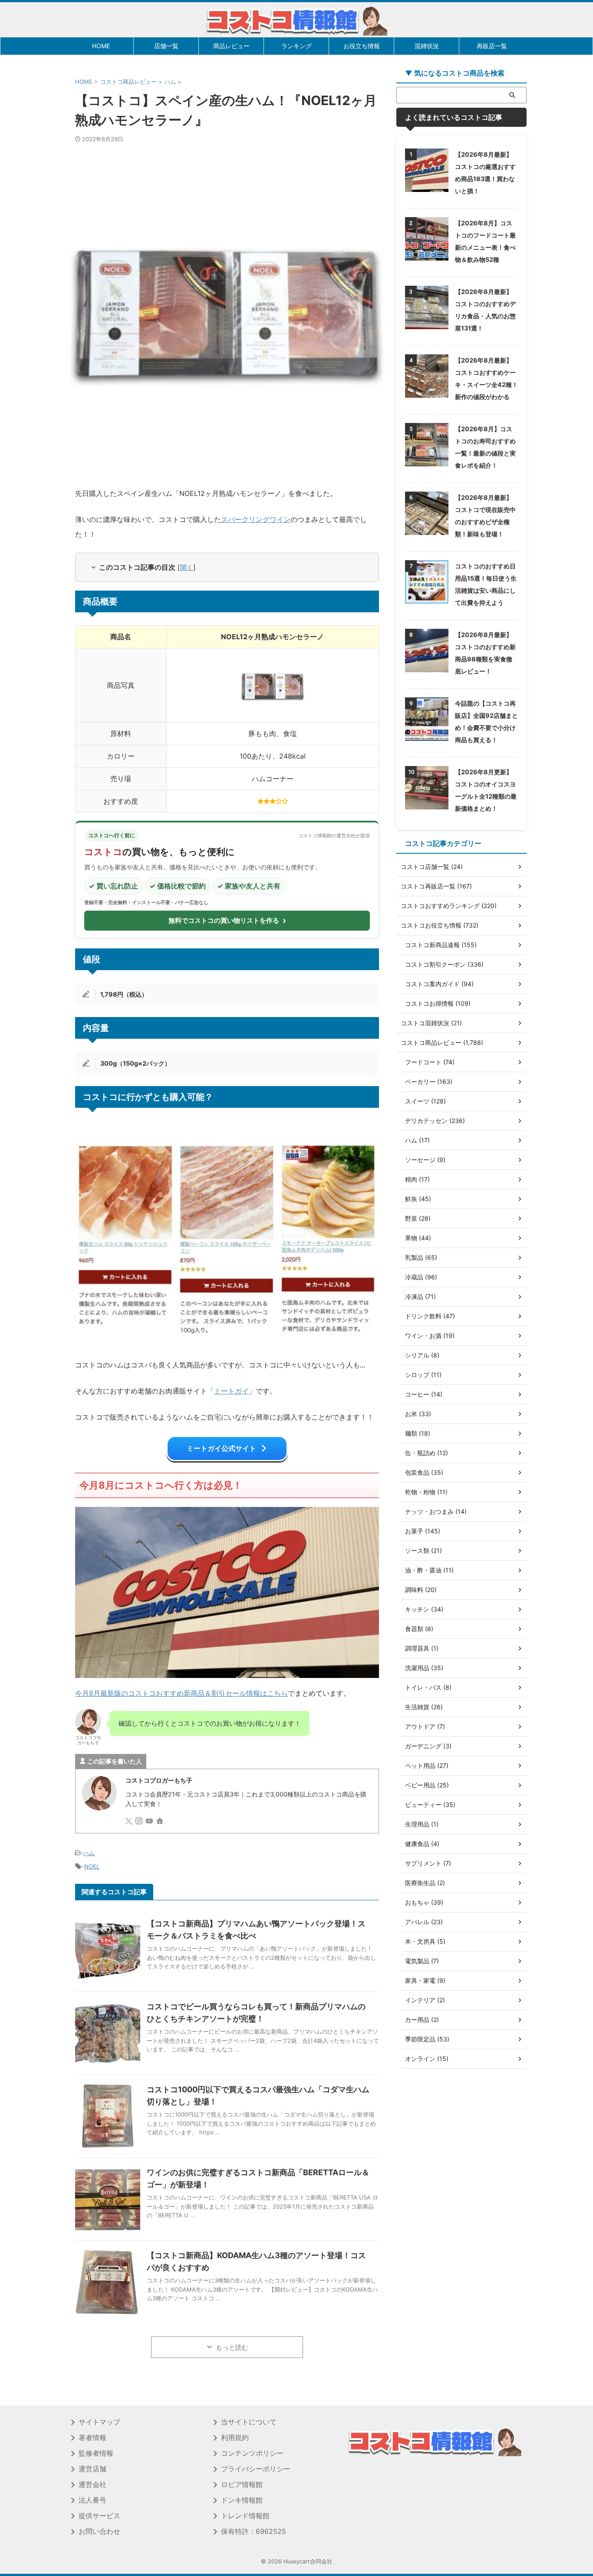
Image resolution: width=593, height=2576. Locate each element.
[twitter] (130, 1821)
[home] (161, 1822)
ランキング (296, 46)
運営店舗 (92, 2469)
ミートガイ (231, 1391)
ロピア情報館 (242, 2484)
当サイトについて (249, 2422)
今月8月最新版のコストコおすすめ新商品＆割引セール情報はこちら (181, 1693)
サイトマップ (99, 2422)
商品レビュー (231, 46)
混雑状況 (427, 46)
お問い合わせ (99, 2531)
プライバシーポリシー (256, 2469)
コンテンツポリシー (252, 2453)
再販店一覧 (492, 46)
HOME (101, 46)
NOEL (92, 1866)
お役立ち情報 (362, 46)
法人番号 (92, 2500)
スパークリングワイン (256, 519)
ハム (89, 1853)
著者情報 (92, 2437)
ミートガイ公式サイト (221, 1448)
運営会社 (92, 2484)
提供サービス (99, 2516)
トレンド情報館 (245, 2516)
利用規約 (235, 2437)
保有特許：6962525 (254, 2531)
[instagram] (140, 1821)
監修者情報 (96, 2453)
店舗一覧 (166, 46)
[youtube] (150, 1821)
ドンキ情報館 (242, 2500)
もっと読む (232, 2347)
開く (187, 567)
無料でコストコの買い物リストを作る (227, 920)
